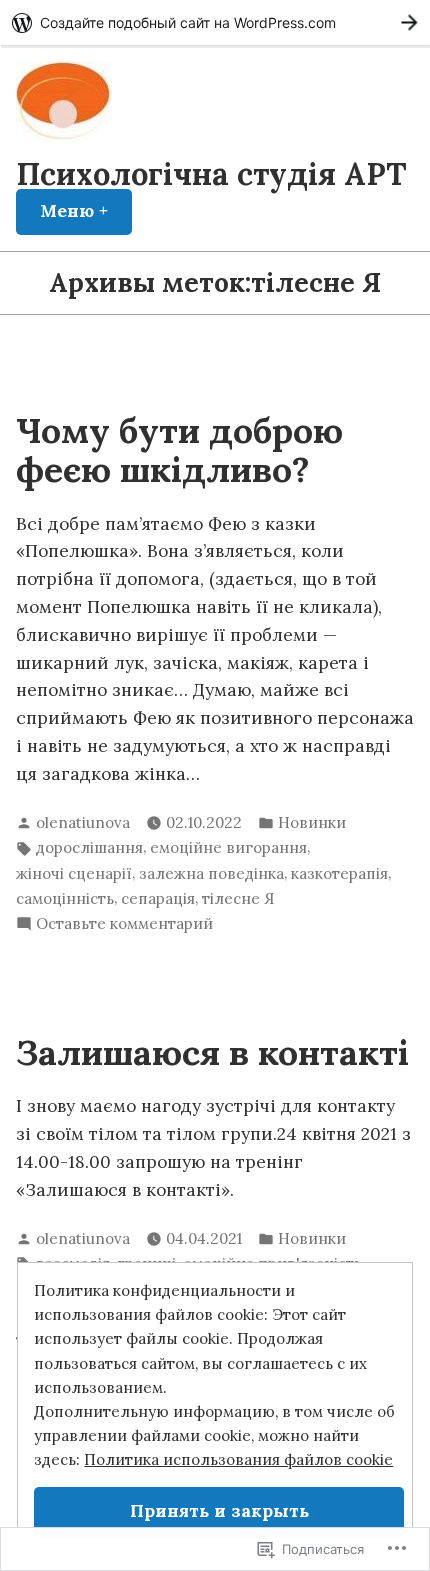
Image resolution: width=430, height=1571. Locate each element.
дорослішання (89, 847)
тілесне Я (238, 898)
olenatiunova (83, 822)
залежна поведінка (211, 873)
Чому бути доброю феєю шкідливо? (179, 450)
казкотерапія (339, 873)
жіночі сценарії (74, 873)
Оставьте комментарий (124, 924)
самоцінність (65, 898)
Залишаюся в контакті (212, 1052)
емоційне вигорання (228, 847)
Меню (86, 211)
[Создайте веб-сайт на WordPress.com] (215, 22)
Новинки (312, 822)
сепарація (158, 898)
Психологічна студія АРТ (211, 173)
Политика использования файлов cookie (238, 1459)
